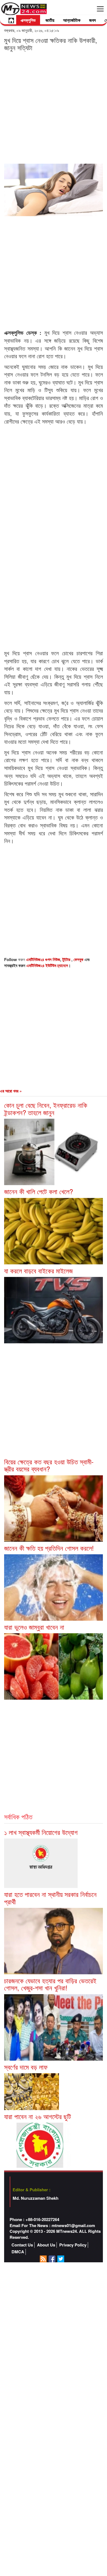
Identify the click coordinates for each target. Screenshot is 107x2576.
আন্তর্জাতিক (72, 20)
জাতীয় (50, 20)
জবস (92, 20)
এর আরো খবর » (11, 1091)
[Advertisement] (54, 107)
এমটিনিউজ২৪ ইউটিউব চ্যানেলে (47, 965)
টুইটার (67, 959)
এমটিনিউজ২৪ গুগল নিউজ (43, 959)
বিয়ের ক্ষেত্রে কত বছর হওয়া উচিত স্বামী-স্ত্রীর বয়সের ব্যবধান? (49, 1465)
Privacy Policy (73, 2245)
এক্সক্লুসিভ (28, 20)
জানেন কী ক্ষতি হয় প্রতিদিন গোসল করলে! (49, 1548)
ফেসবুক (79, 959)
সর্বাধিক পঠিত (18, 1816)
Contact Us (22, 2245)
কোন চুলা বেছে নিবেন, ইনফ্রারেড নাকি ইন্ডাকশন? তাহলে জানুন (46, 1108)
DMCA (18, 2252)
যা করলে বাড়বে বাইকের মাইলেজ (38, 1271)
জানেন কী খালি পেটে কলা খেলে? (39, 1191)
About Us (46, 2245)
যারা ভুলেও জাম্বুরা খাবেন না (34, 1627)
